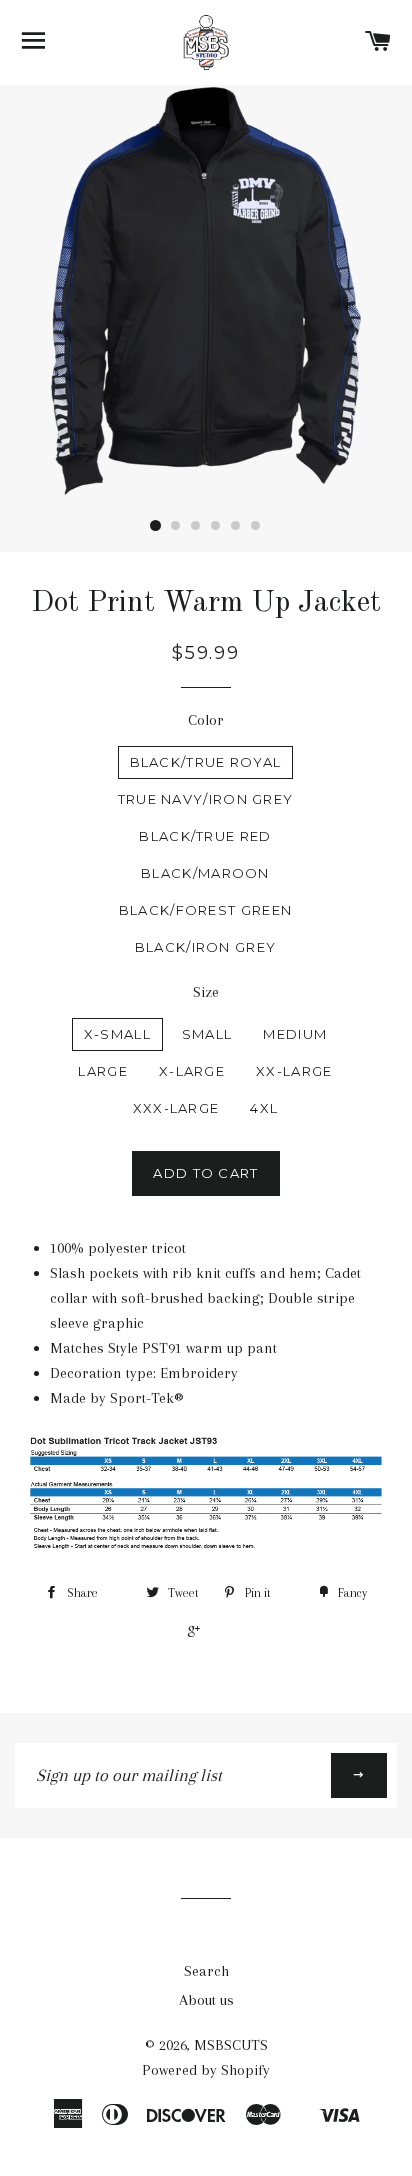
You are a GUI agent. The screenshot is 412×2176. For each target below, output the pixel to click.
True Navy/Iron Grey (206, 799)
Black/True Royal (206, 762)
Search (206, 1971)
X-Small (117, 1034)
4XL (264, 1108)
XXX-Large (176, 1108)
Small (207, 1034)
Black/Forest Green (205, 910)
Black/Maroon (205, 873)
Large (103, 1071)
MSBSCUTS (231, 2045)
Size (206, 992)
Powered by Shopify (206, 2070)
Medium (295, 1034)
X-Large (192, 1071)
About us (206, 2000)
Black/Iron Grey (206, 947)
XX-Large (294, 1071)
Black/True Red (205, 836)
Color (206, 720)
